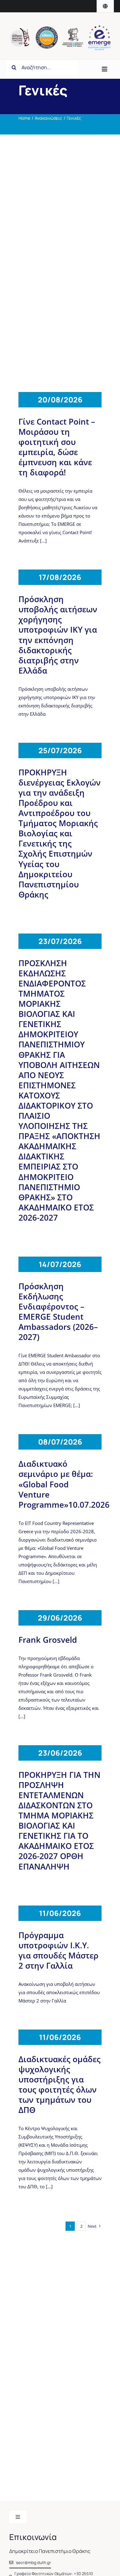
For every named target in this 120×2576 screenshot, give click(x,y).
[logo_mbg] (20, 30)
